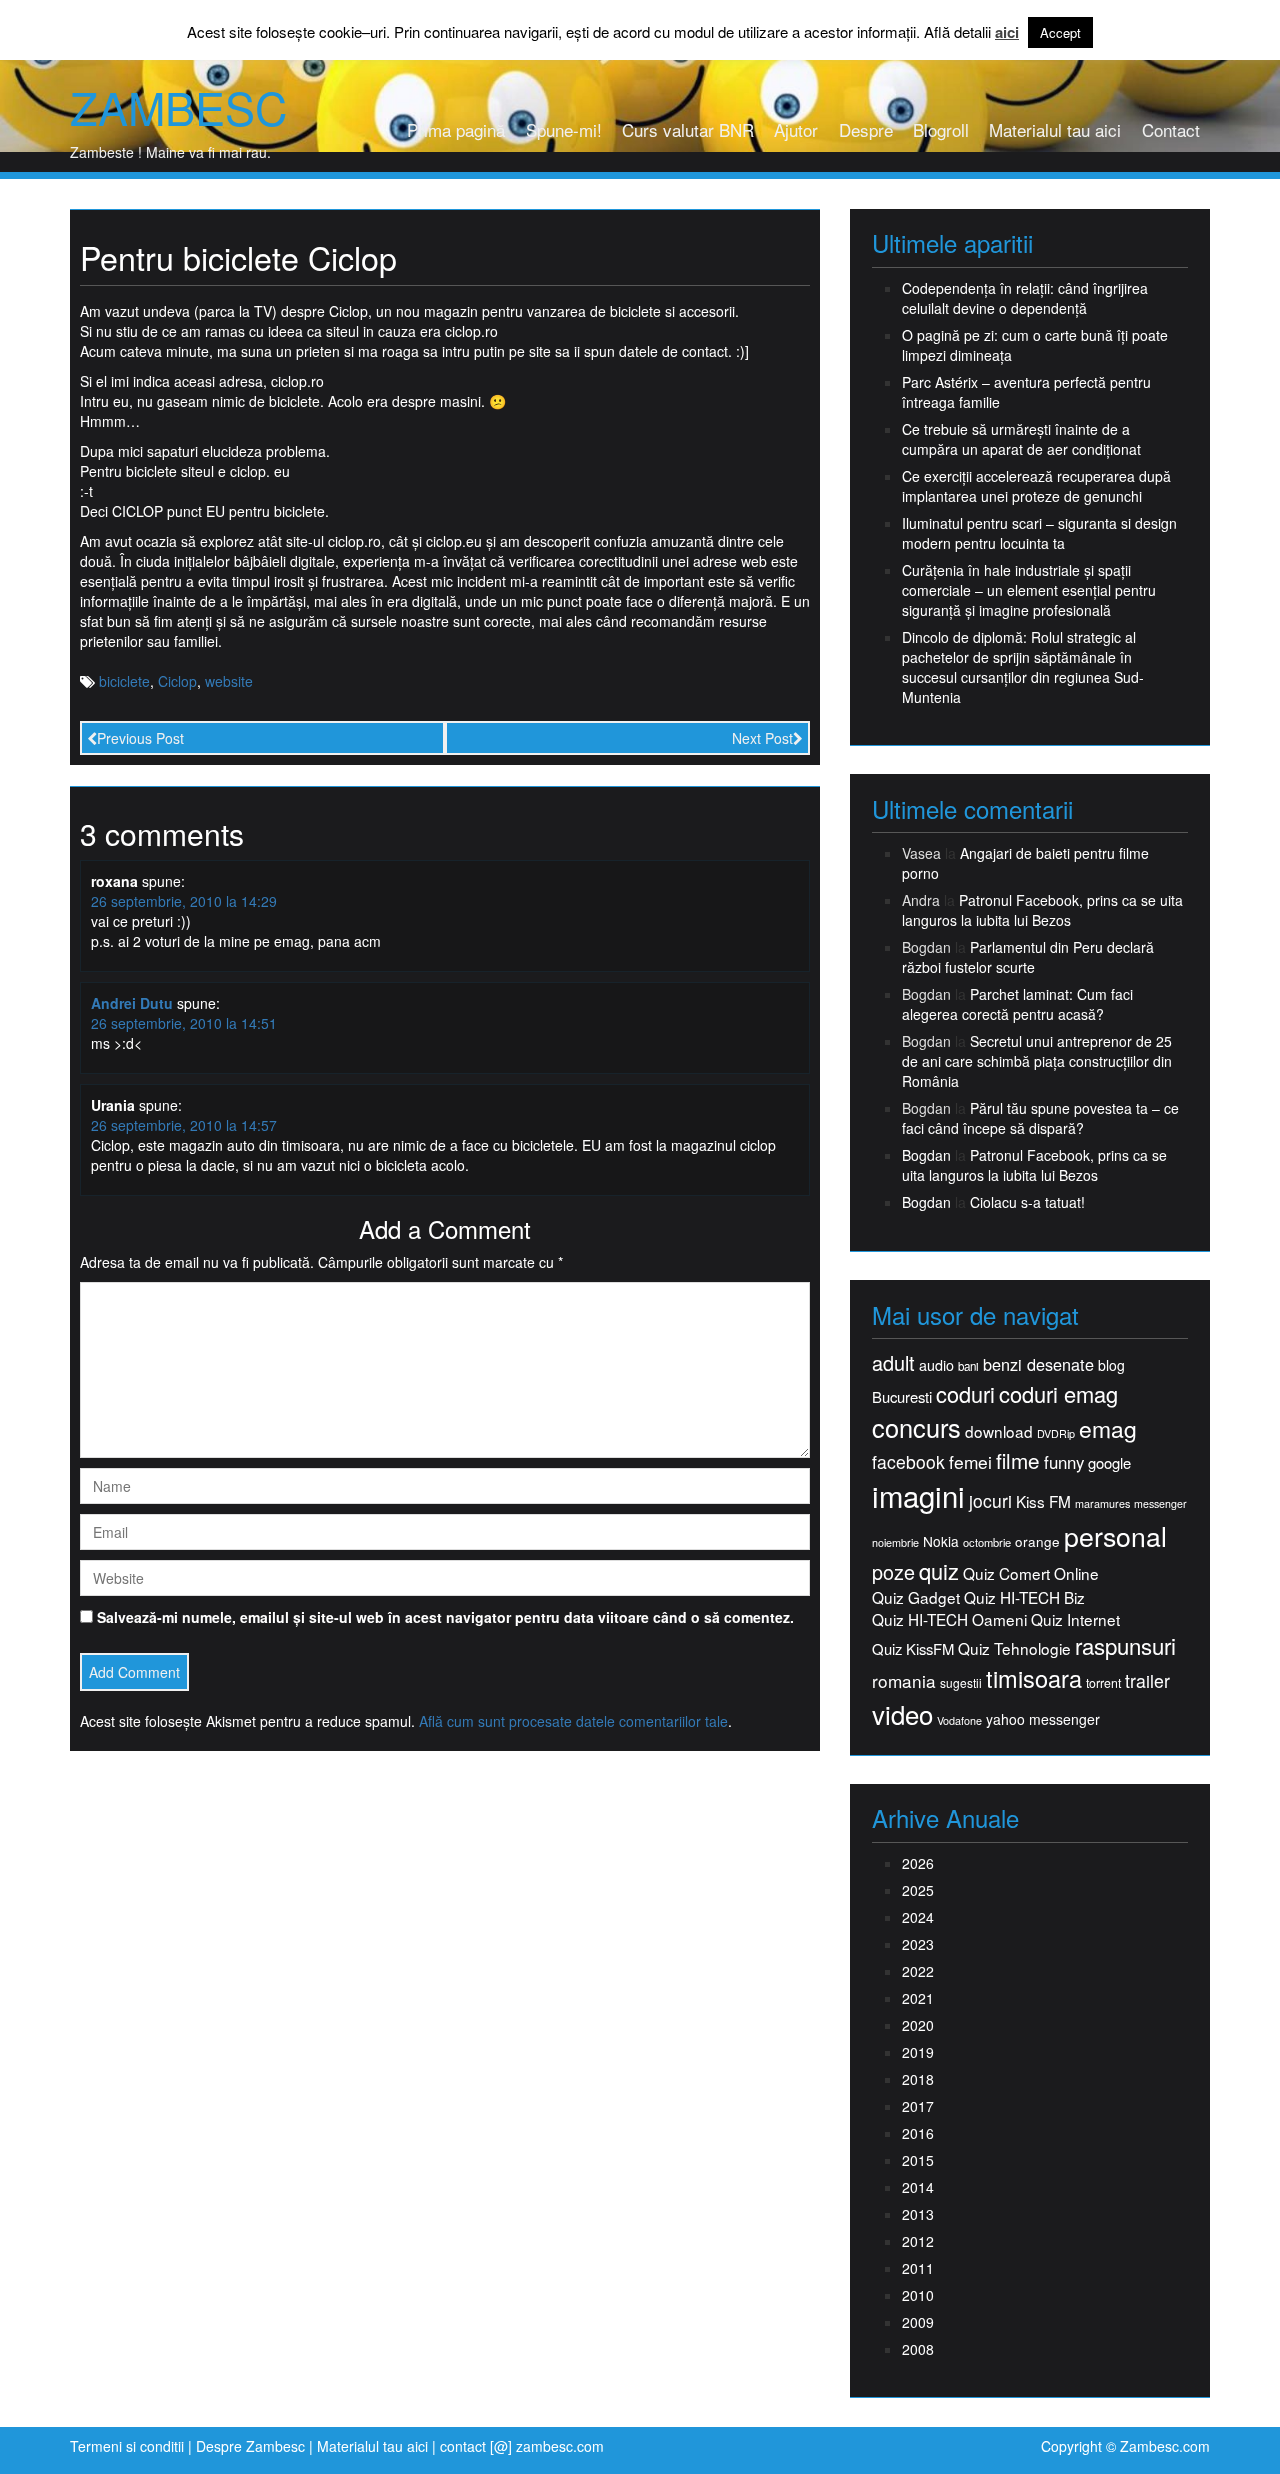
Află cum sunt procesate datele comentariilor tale (573, 1721)
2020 (918, 2025)
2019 (918, 2052)
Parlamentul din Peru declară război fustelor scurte (1028, 957)
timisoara (1034, 1678)
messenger (1160, 1503)
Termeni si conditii (127, 2446)
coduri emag (1058, 1393)
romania (904, 1681)
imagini (918, 1495)
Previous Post (140, 738)
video (902, 1714)
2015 (918, 2160)
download (999, 1431)
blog (1111, 1365)
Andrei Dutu (132, 1003)
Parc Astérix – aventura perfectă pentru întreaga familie (1026, 392)
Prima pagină (456, 129)
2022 (918, 1971)
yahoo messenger (1043, 1719)
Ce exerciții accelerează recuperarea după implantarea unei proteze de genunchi (1036, 486)
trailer (1147, 1680)
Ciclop (177, 681)
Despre (866, 129)
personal (1115, 1536)
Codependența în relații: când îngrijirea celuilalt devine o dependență (1025, 298)
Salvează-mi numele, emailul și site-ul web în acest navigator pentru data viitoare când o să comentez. (445, 1617)
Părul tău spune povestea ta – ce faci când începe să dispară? (1040, 1118)
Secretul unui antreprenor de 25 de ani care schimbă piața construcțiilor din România (1037, 1061)
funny (1064, 1462)
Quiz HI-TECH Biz (1024, 1597)
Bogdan (926, 1155)
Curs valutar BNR (688, 129)
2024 (918, 1917)
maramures (1102, 1503)
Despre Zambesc (250, 2446)
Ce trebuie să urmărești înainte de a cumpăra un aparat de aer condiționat (1021, 439)
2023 (918, 1944)
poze (893, 1572)
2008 (918, 2349)
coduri (965, 1393)
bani (968, 1366)
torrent (1103, 1683)
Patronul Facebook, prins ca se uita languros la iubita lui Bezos (1042, 910)
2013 (918, 2214)
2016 (918, 2133)
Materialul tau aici (1055, 129)
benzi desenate (1038, 1364)
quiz (939, 1570)
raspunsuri (1125, 1645)
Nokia (941, 1541)
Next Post (762, 738)
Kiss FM (1043, 1501)
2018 (918, 2079)
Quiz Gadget (916, 1597)
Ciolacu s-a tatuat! (1027, 1202)
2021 (918, 1998)
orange (1037, 1541)
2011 (918, 2268)
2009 (918, 2322)
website (229, 681)
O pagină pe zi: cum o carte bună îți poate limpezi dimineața (1035, 345)
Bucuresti (902, 1396)
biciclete (124, 681)
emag (1108, 1429)
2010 (918, 2295)
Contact (1171, 129)
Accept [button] (1060, 32)
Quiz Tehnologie (1014, 1648)
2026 (918, 1863)
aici (1007, 32)
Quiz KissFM (913, 1648)
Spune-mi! (564, 129)
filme (1018, 1460)
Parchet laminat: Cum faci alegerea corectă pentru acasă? (1017, 1004)
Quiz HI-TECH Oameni (949, 1619)
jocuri (990, 1500)
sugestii (961, 1682)
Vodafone (959, 1720)
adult (893, 1363)
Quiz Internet (1075, 1619)
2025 (918, 1890)
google (1109, 1462)
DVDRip (1056, 1433)
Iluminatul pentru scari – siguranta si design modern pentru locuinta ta (1039, 533)
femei (970, 1462)
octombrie (987, 1542)
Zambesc (178, 107)
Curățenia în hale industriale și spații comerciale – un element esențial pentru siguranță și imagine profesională (1029, 590)
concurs (916, 1427)
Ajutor (796, 129)
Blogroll (941, 129)
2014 (918, 2187)
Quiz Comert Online (1031, 1573)
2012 (918, 2241)
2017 (918, 2106)
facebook (908, 1461)
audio (936, 1365)
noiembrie (895, 1542)
